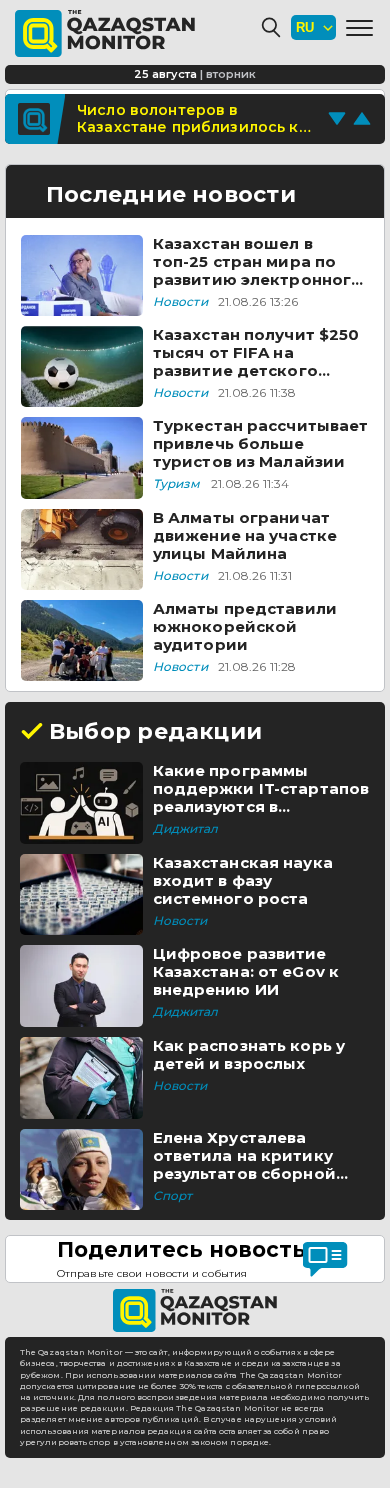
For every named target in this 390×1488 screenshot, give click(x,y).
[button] (359, 28)
